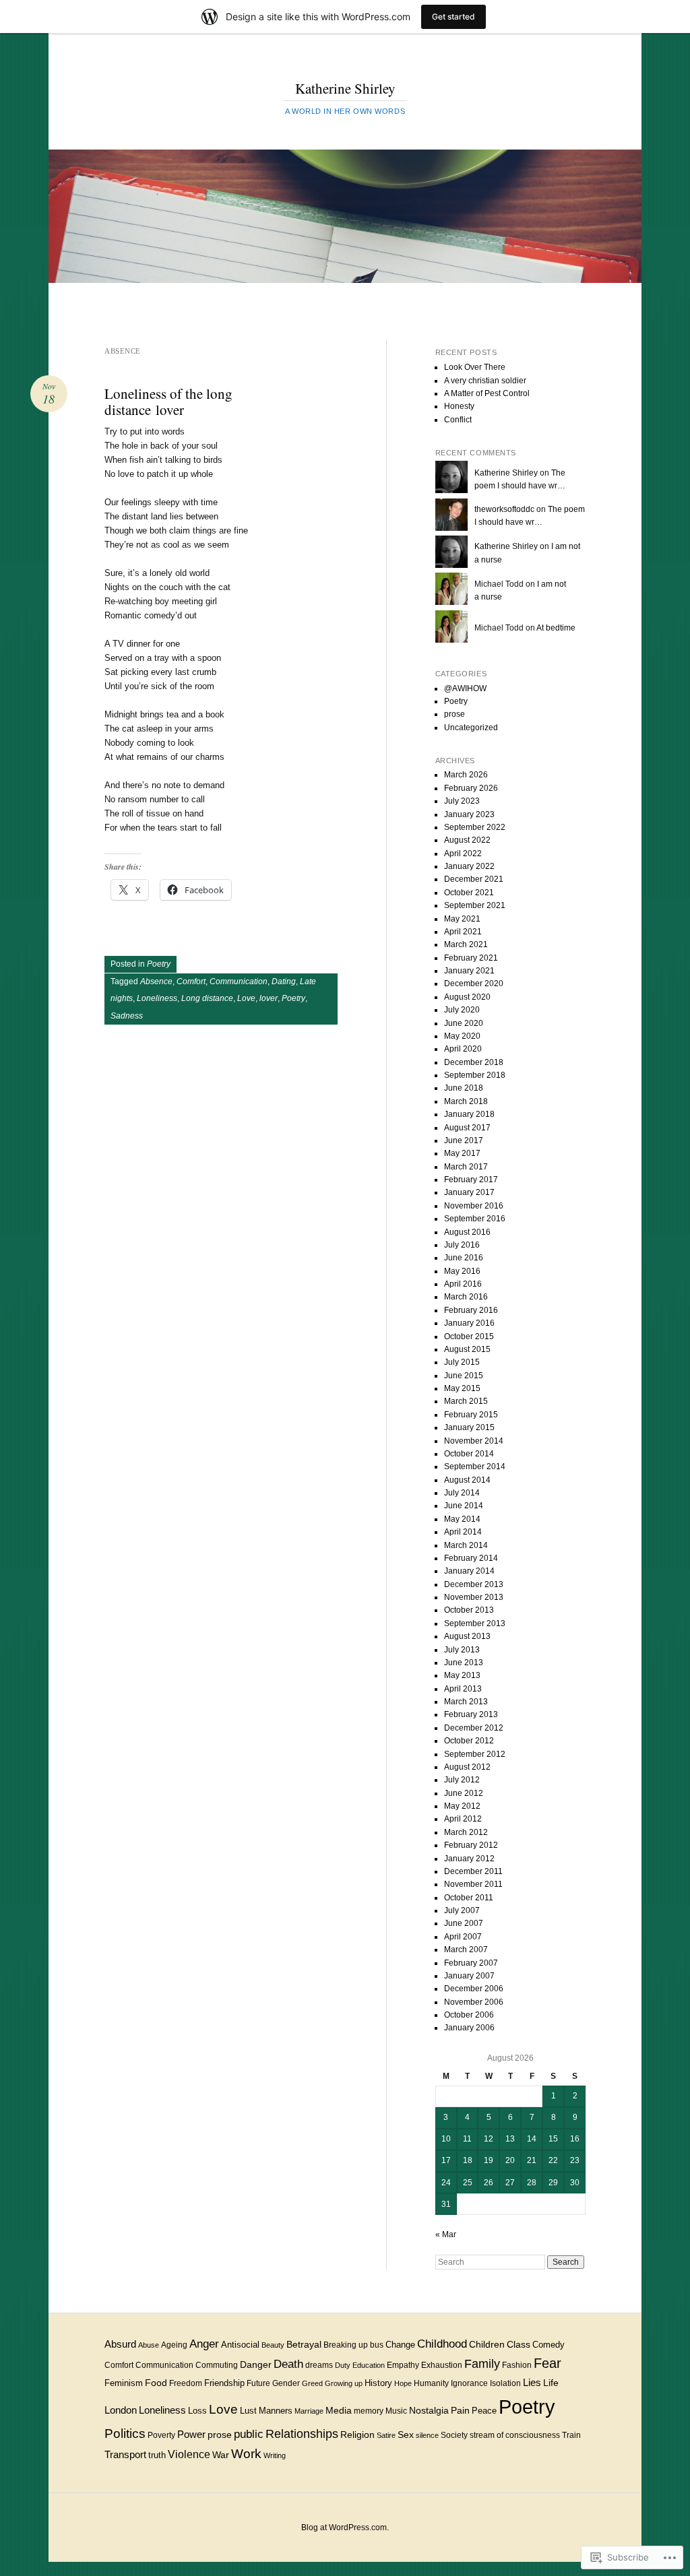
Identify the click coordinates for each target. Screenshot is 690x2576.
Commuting (217, 2365)
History (378, 2383)
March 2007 (466, 1950)
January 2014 (469, 1571)
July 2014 (462, 1493)
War (221, 2455)
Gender (286, 2383)
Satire (386, 2435)
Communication (239, 981)
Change (400, 2345)
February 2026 (471, 788)
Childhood (442, 2344)
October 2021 (469, 893)
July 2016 (462, 1245)
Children (487, 2345)
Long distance (207, 998)
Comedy (548, 2345)
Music (396, 2411)
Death (288, 2364)
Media (339, 2411)
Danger (256, 2364)
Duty (343, 2365)
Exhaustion (442, 2365)
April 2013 (463, 1689)
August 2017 (467, 1128)
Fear (547, 2363)
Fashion (517, 2365)
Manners (276, 2411)
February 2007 (471, 1963)
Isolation (505, 2383)
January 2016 (469, 1323)
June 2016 (464, 1258)
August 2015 (467, 1349)
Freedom (186, 2383)
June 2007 (464, 1923)
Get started (453, 17)
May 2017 (462, 1153)
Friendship (224, 2383)
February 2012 (471, 1845)
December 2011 (473, 1871)
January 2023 (469, 814)
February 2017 (471, 1180)
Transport (125, 2455)
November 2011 (473, 1884)
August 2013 (467, 1636)
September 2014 (475, 1467)
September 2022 (475, 827)
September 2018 (475, 1075)
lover (269, 998)
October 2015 (469, 1337)
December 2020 (474, 984)
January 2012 (469, 1859)
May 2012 (462, 1806)
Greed (312, 2383)
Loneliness (157, 998)
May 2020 (462, 1036)
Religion (357, 2435)
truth (157, 2455)
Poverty (161, 2435)
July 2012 (462, 1780)
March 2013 (466, 1702)
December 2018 (474, 1062)
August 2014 (467, 1480)
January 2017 (469, 1192)
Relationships (302, 2434)
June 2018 (464, 1088)
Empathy (403, 2365)
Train (571, 2435)
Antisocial (240, 2345)
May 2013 (462, 1675)
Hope (403, 2383)
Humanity (431, 2383)
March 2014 (466, 1545)
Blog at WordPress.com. (345, 2527)
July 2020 (462, 1010)
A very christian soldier (485, 381)
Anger (204, 2344)
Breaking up (346, 2345)
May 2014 (462, 1519)
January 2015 (469, 1427)
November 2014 (474, 1441)
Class (519, 2345)
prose (454, 714)
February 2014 (471, 1558)
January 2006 (469, 2028)
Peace (484, 2411)
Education (369, 2365)
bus (377, 2345)
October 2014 (469, 1454)
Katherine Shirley (345, 88)
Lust (248, 2411)
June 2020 (464, 1023)
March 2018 (466, 1101)
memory (369, 2411)
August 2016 (467, 1232)
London (121, 2410)
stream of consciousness (515, 2435)
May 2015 (462, 1388)
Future (258, 2383)
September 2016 (475, 1219)
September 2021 (475, 905)
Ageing (174, 2345)
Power (191, 2434)
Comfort (191, 981)
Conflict (458, 420)
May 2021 (462, 919)
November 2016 (474, 1206)
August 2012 (467, 1767)
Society (454, 2435)
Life (551, 2383)
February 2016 (471, 1310)
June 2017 (464, 1140)
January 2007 (469, 1976)
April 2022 (463, 854)
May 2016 (462, 1271)
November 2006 (474, 2002)
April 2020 (463, 1049)
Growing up (344, 2383)
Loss (197, 2411)
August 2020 (467, 997)
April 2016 (463, 1284)
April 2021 (463, 932)
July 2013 (462, 1650)
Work (246, 2454)
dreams (319, 2365)
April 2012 (463, 1819)
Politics (125, 2434)
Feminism (124, 2383)
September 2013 (475, 1623)
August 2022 (467, 840)
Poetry (159, 964)
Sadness (127, 1016)
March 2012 (466, 1832)
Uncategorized (471, 728)
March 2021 (466, 944)
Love (246, 998)
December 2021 (474, 879)
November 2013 (474, 1597)
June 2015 (464, 1376)
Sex (406, 2435)
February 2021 (471, 958)
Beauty (273, 2345)
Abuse (149, 2345)
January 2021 (469, 971)
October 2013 (469, 1610)
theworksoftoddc (504, 509)
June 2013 (464, 1663)
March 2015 (466, 1401)
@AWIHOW (465, 688)
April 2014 (463, 1532)
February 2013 (471, 1714)
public (249, 2434)
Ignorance (469, 2383)
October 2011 (469, 1898)
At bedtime (556, 628)
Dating (284, 981)
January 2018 (469, 1114)
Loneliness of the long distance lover (168, 401)
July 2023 (462, 801)
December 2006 (474, 1989)
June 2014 (464, 1506)
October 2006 (469, 2015)
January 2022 (469, 866)
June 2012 (464, 1793)
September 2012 (475, 1754)
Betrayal (304, 2344)
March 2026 (466, 775)
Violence (189, 2454)
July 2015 (462, 1362)
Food (156, 2383)
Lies (532, 2382)
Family (482, 2363)
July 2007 (462, 1910)
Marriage (309, 2411)
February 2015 (471, 1415)
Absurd (120, 2344)
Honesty (459, 406)
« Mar (446, 2234)
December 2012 (474, 1728)
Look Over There (475, 367)
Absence (156, 981)
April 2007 (463, 1937)
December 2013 (474, 1584)
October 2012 (469, 1741)
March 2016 (466, 1297)
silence (427, 2435)
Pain (460, 2410)
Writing (275, 2455)
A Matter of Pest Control (487, 393)
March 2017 (466, 1167)
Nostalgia (429, 2410)
